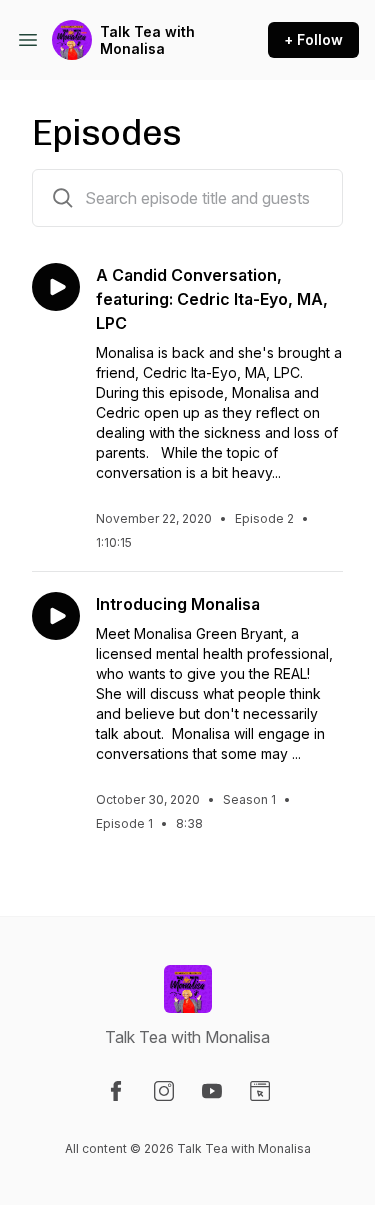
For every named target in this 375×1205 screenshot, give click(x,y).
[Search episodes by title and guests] (63, 198)
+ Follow (313, 39)
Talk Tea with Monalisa (147, 40)
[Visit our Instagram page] (164, 1091)
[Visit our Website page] (260, 1091)
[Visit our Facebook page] (116, 1091)
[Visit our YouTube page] (212, 1091)
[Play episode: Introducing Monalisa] (56, 616)
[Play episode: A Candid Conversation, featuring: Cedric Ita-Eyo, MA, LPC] (56, 287)
